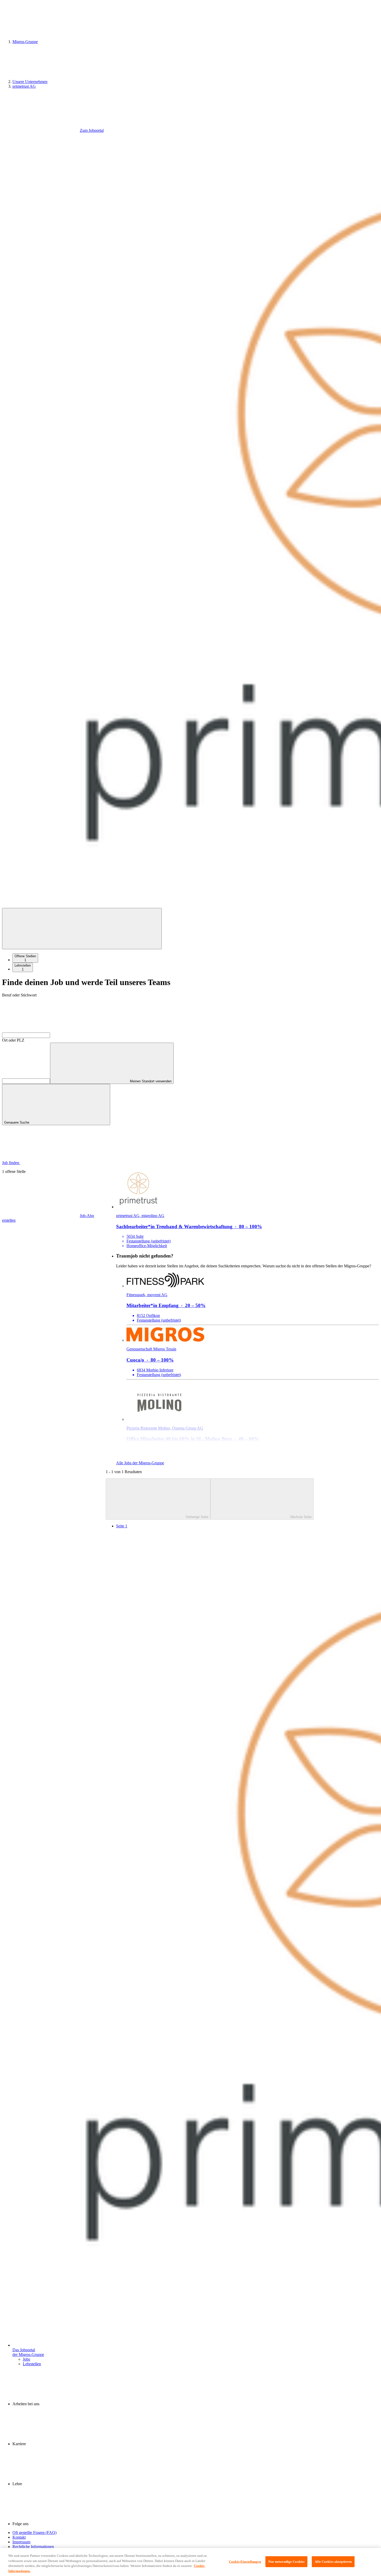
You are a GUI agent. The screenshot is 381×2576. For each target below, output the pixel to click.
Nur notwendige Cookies (286, 2562)
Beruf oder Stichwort (19, 995)
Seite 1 (122, 1526)
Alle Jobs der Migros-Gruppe (140, 1463)
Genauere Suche (17, 1122)
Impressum (21, 2542)
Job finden (11, 1163)
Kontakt (19, 2537)
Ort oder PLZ (13, 1040)
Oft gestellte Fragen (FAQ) (34, 2533)
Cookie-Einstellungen (245, 2562)
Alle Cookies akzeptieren (333, 2562)
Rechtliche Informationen (33, 2547)
